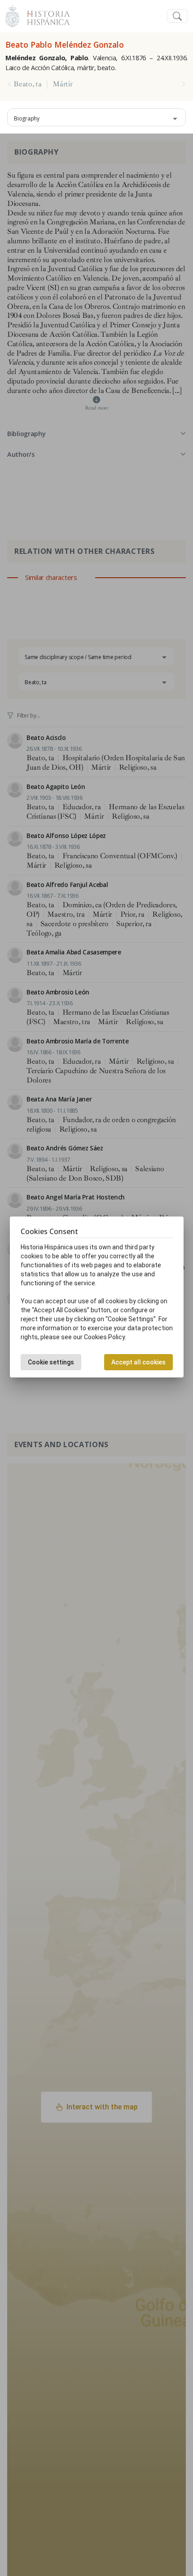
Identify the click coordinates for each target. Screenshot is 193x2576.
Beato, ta (27, 84)
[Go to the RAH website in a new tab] (12, 15)
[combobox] (96, 117)
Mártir (62, 84)
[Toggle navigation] (177, 16)
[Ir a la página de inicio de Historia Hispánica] (44, 15)
